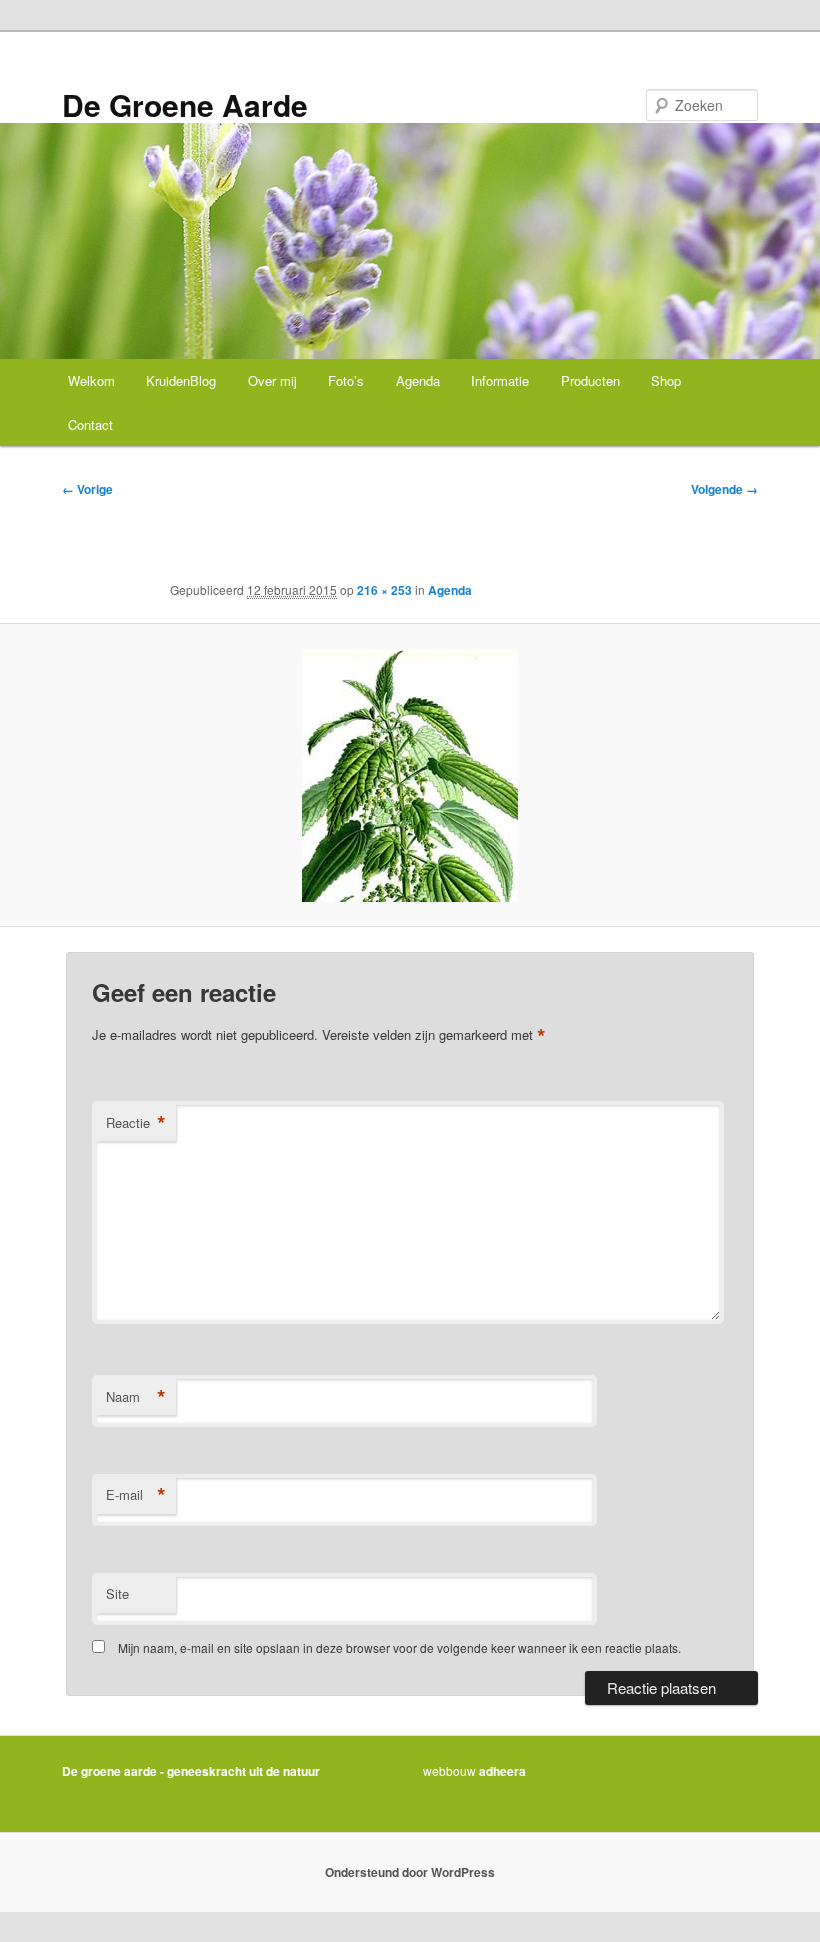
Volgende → (724, 489)
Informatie (500, 380)
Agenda (418, 380)
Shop (666, 380)
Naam (136, 1397)
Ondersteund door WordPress (410, 1872)
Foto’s (346, 380)
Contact (90, 424)
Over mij (272, 380)
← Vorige (87, 489)
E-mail (136, 1495)
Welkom (91, 380)
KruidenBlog (181, 380)
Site (117, 1593)
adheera (502, 1771)
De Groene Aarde (185, 104)
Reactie (136, 1123)
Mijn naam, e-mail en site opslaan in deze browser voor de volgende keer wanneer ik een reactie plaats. (399, 1647)
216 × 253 (384, 590)
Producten (590, 380)
